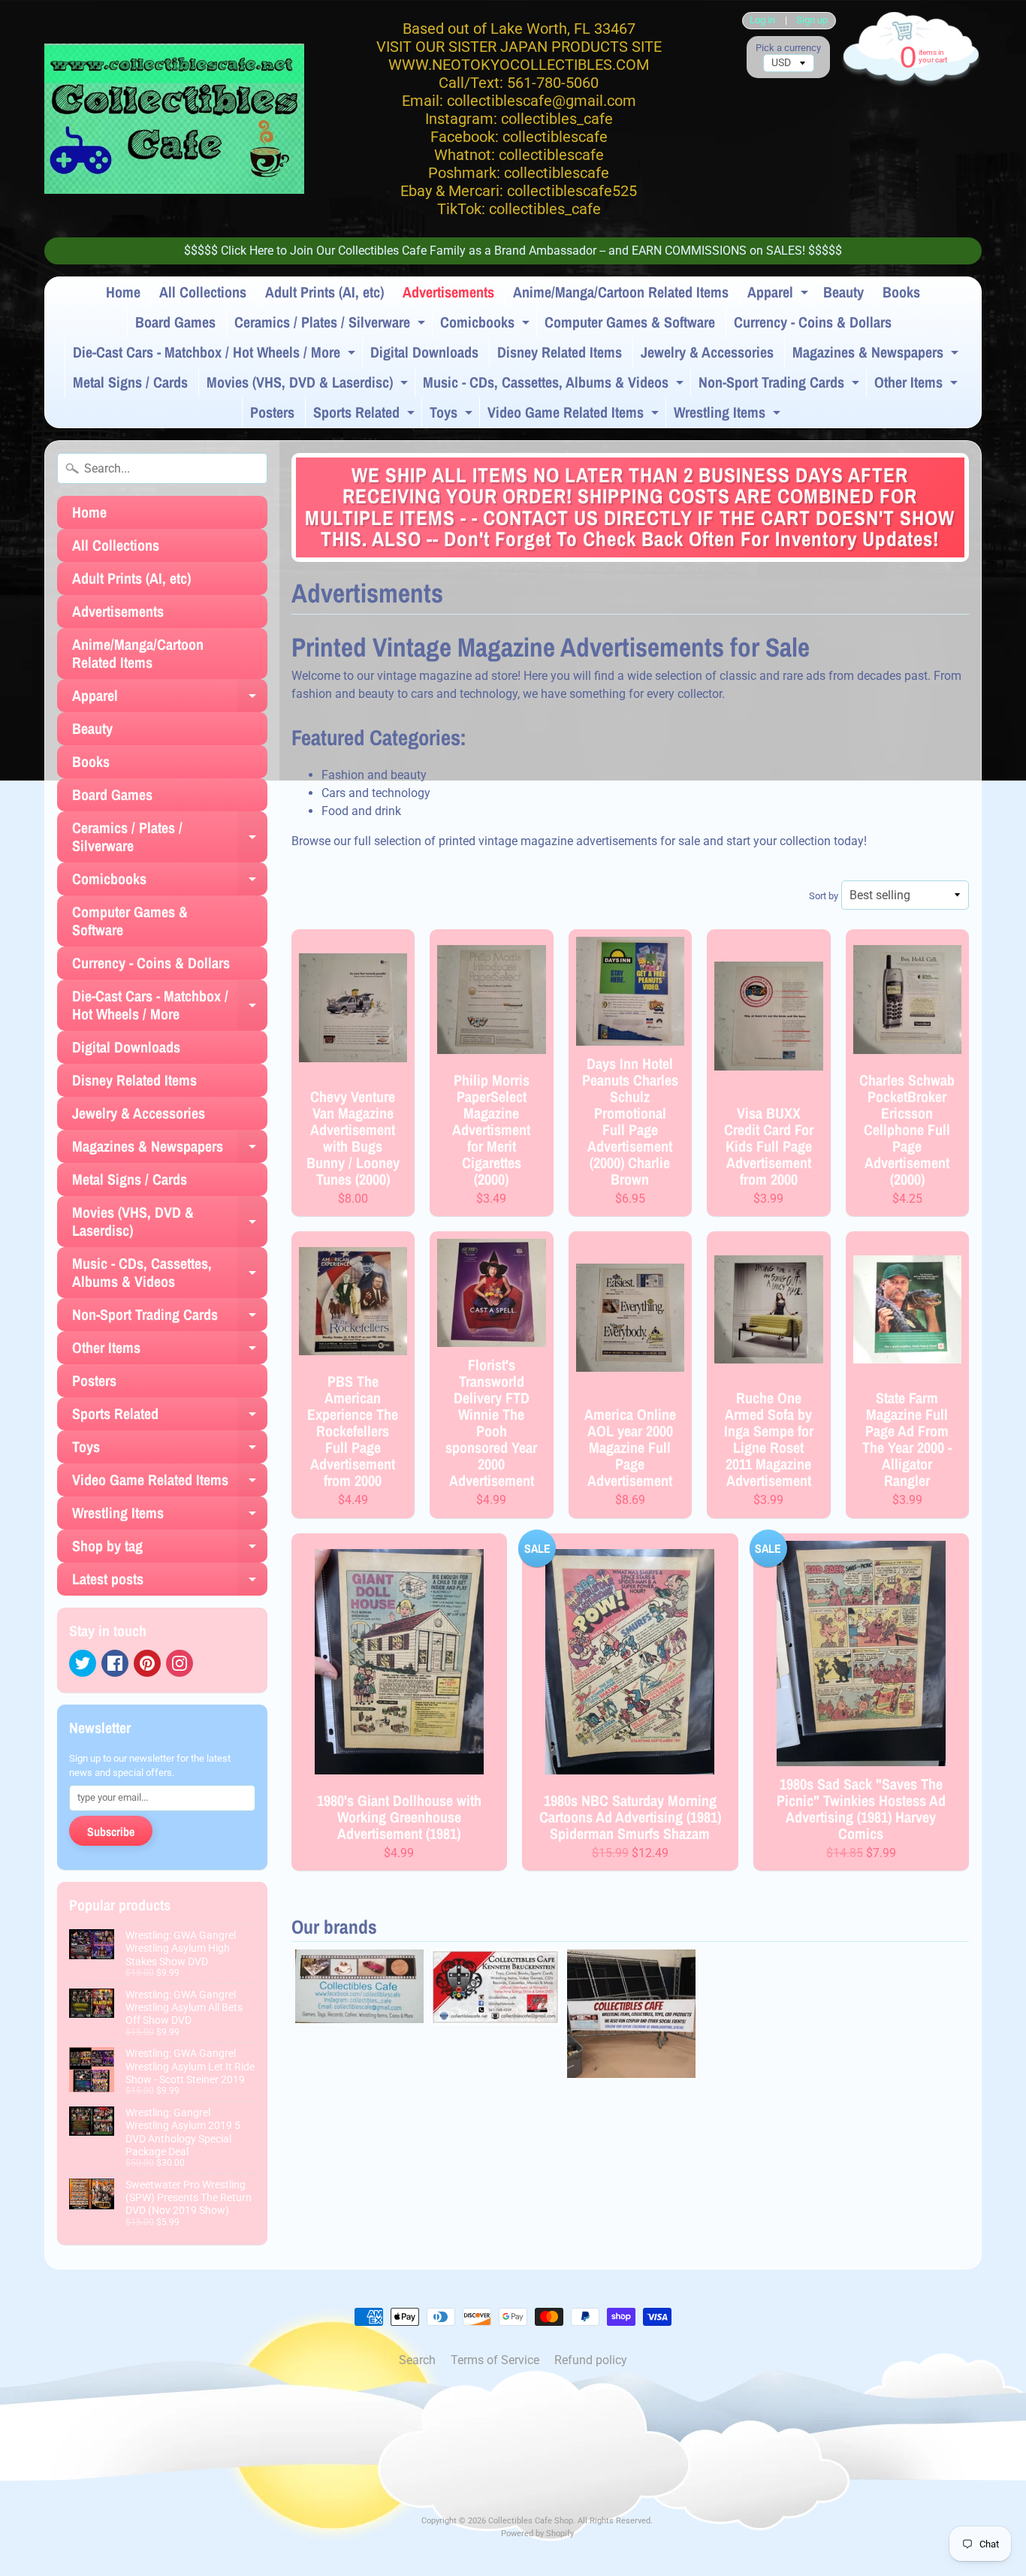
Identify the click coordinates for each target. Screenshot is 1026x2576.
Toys (453, 415)
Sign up (812, 21)
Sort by (824, 896)
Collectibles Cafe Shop (531, 2521)
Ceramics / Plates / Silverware (332, 325)
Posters (272, 412)
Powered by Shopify (537, 2534)
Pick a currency (788, 48)
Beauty (843, 292)
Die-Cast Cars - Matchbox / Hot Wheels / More (216, 355)
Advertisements (448, 292)
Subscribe (111, 1832)
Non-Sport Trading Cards (781, 385)
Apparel (780, 294)
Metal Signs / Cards (130, 382)
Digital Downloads (424, 352)
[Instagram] (180, 1663)
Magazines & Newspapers (877, 355)
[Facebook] (115, 1663)
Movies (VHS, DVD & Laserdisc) (309, 385)
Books (901, 292)
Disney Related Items (560, 352)
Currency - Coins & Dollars (813, 322)
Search (417, 2360)
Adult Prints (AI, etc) (324, 292)
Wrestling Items (729, 415)
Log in (762, 21)
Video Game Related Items (575, 415)
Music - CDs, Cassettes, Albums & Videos (555, 385)
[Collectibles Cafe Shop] (174, 119)
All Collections (203, 292)
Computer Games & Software (630, 322)
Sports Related (366, 415)
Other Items (918, 385)
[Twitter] (83, 1663)
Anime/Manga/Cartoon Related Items (621, 292)
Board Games (175, 322)
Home (123, 292)
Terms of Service (495, 2360)
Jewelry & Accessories (707, 352)
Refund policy (591, 2360)
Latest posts (170, 1582)
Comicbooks (487, 325)
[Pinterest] (147, 1663)
